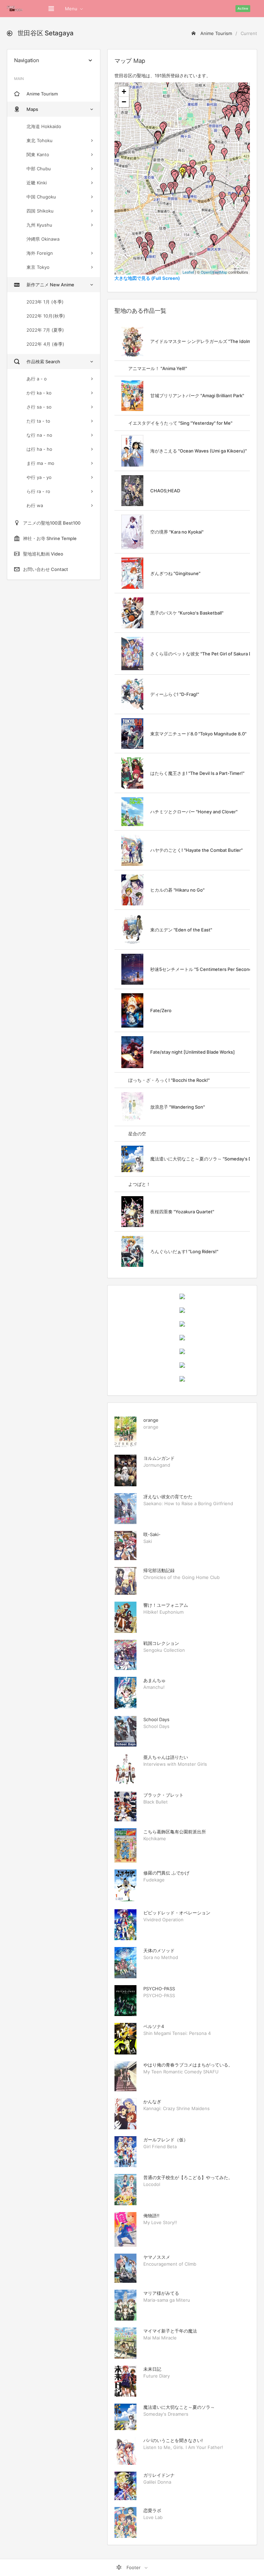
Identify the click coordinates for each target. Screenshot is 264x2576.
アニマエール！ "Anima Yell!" (158, 368)
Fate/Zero (161, 1010)
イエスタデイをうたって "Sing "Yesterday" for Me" (180, 423)
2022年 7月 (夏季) (45, 330)
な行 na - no (39, 435)
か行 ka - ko (39, 393)
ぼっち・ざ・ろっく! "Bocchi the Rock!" (169, 1080)
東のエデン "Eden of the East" (181, 930)
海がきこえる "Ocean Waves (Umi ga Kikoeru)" (199, 451)
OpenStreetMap (214, 272)
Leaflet (188, 272)
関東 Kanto (38, 154)
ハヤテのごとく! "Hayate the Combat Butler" (196, 850)
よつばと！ (139, 1184)
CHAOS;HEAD (165, 491)
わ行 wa (35, 505)
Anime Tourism (216, 33)
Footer (134, 2567)
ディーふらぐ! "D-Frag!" (175, 694)
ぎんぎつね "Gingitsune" (175, 573)
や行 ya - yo (39, 477)
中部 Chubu (39, 169)
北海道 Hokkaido (44, 126)
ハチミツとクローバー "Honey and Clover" (194, 812)
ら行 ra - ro (38, 491)
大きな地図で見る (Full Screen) (147, 278)
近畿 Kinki (37, 183)
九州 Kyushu (39, 225)
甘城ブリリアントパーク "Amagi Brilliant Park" (197, 396)
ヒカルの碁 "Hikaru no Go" (177, 890)
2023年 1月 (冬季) (45, 302)
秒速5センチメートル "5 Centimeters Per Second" (202, 969)
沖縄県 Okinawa (43, 239)
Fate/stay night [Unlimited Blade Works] (192, 1052)
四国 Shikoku (40, 211)
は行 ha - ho (39, 449)
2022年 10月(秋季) (46, 316)
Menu (71, 9)
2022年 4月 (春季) (45, 344)
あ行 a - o (37, 379)
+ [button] (124, 91)
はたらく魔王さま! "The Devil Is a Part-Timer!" (197, 773)
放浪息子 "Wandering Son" (178, 1107)
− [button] (124, 102)
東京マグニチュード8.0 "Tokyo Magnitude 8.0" (198, 734)
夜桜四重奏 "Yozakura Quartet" (182, 1212)
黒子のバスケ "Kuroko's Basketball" (187, 613)
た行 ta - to (38, 421)
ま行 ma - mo (40, 463)
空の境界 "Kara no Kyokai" (177, 532)
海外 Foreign (40, 253)
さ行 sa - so (39, 407)
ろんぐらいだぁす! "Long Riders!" (184, 1251)
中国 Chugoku (41, 197)
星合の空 (137, 1134)
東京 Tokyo (38, 267)
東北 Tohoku (40, 140)
